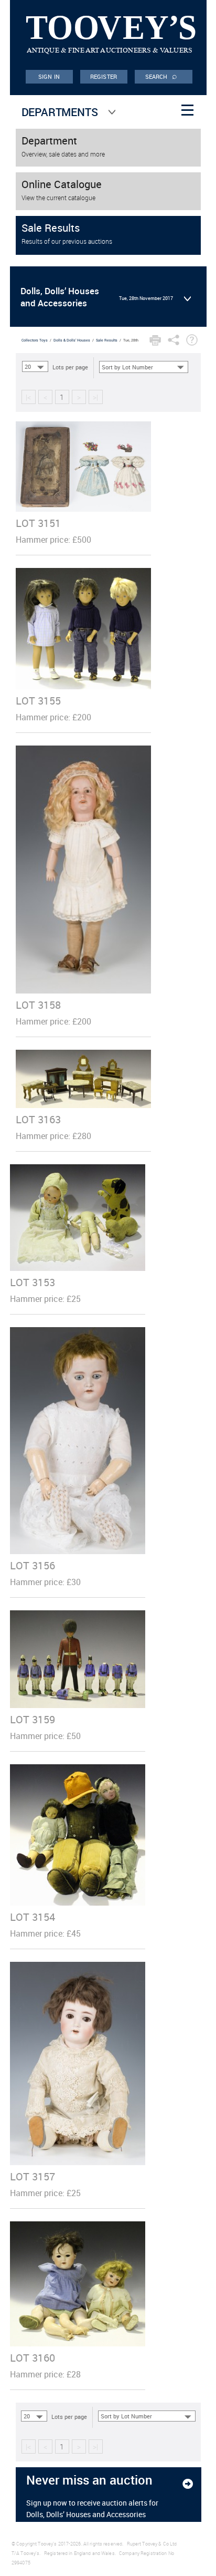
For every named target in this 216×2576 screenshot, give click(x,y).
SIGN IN (49, 76)
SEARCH (161, 76)
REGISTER (104, 76)
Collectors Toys (35, 340)
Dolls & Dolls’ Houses (72, 340)
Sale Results (107, 340)
